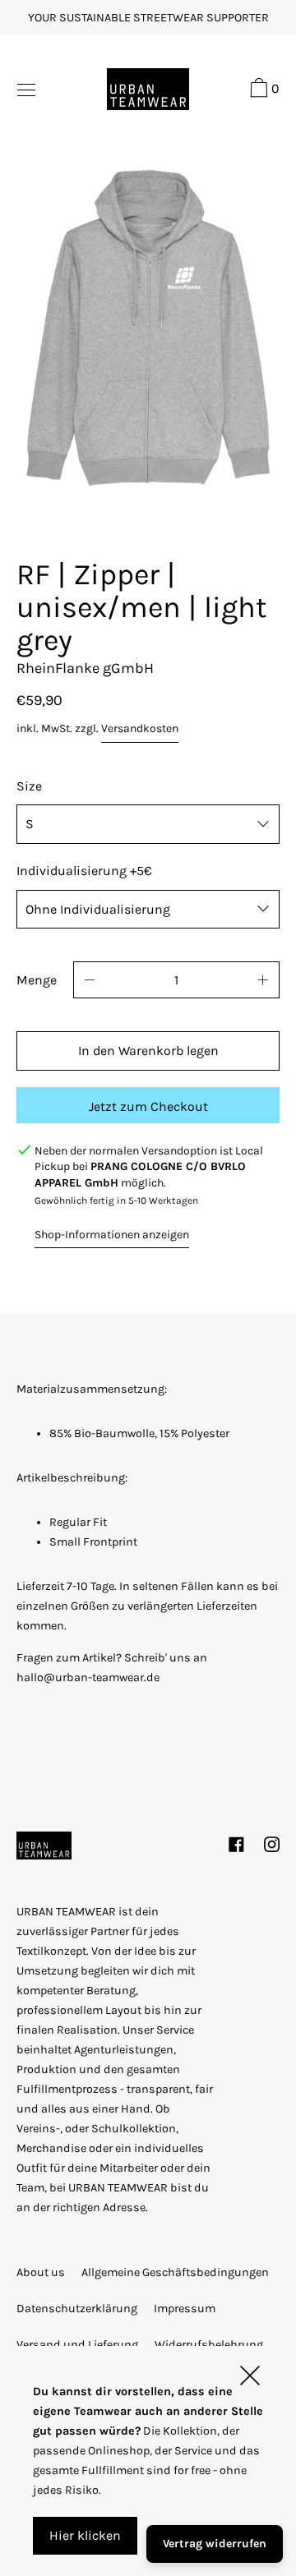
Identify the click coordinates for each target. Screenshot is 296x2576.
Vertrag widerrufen (215, 2544)
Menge (37, 980)
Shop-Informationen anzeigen (112, 1235)
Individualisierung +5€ (84, 871)
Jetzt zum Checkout (148, 1106)
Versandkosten (140, 728)
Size (29, 786)
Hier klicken (85, 2535)
